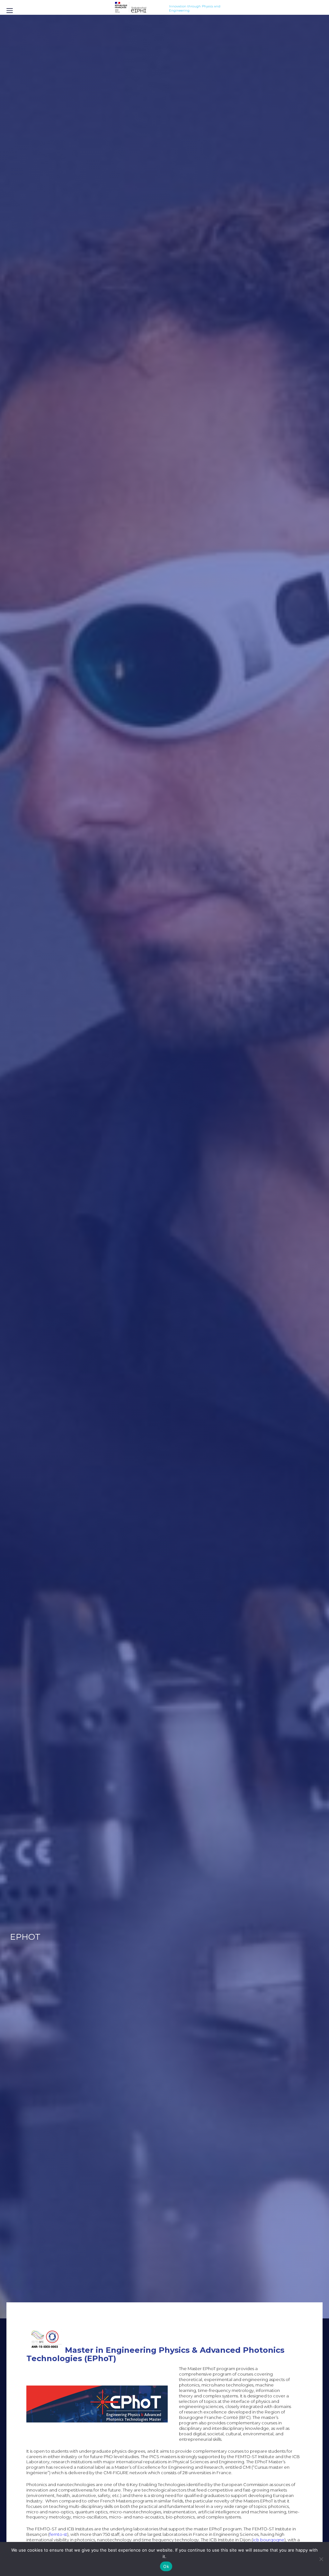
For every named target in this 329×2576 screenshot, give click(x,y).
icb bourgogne (269, 2540)
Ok (166, 2566)
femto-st (58, 2534)
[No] (321, 2559)
